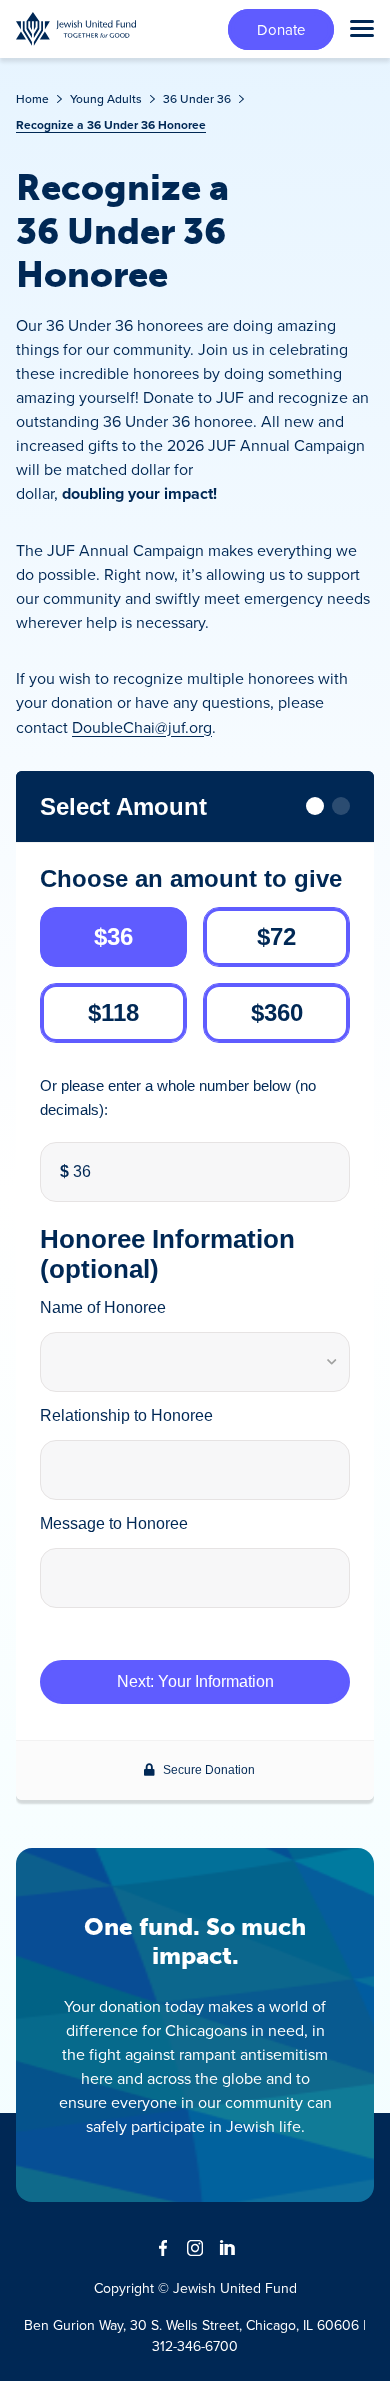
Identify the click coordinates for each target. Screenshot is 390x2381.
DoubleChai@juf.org (142, 727)
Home (32, 98)
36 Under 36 (197, 98)
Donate (281, 29)
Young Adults (106, 98)
